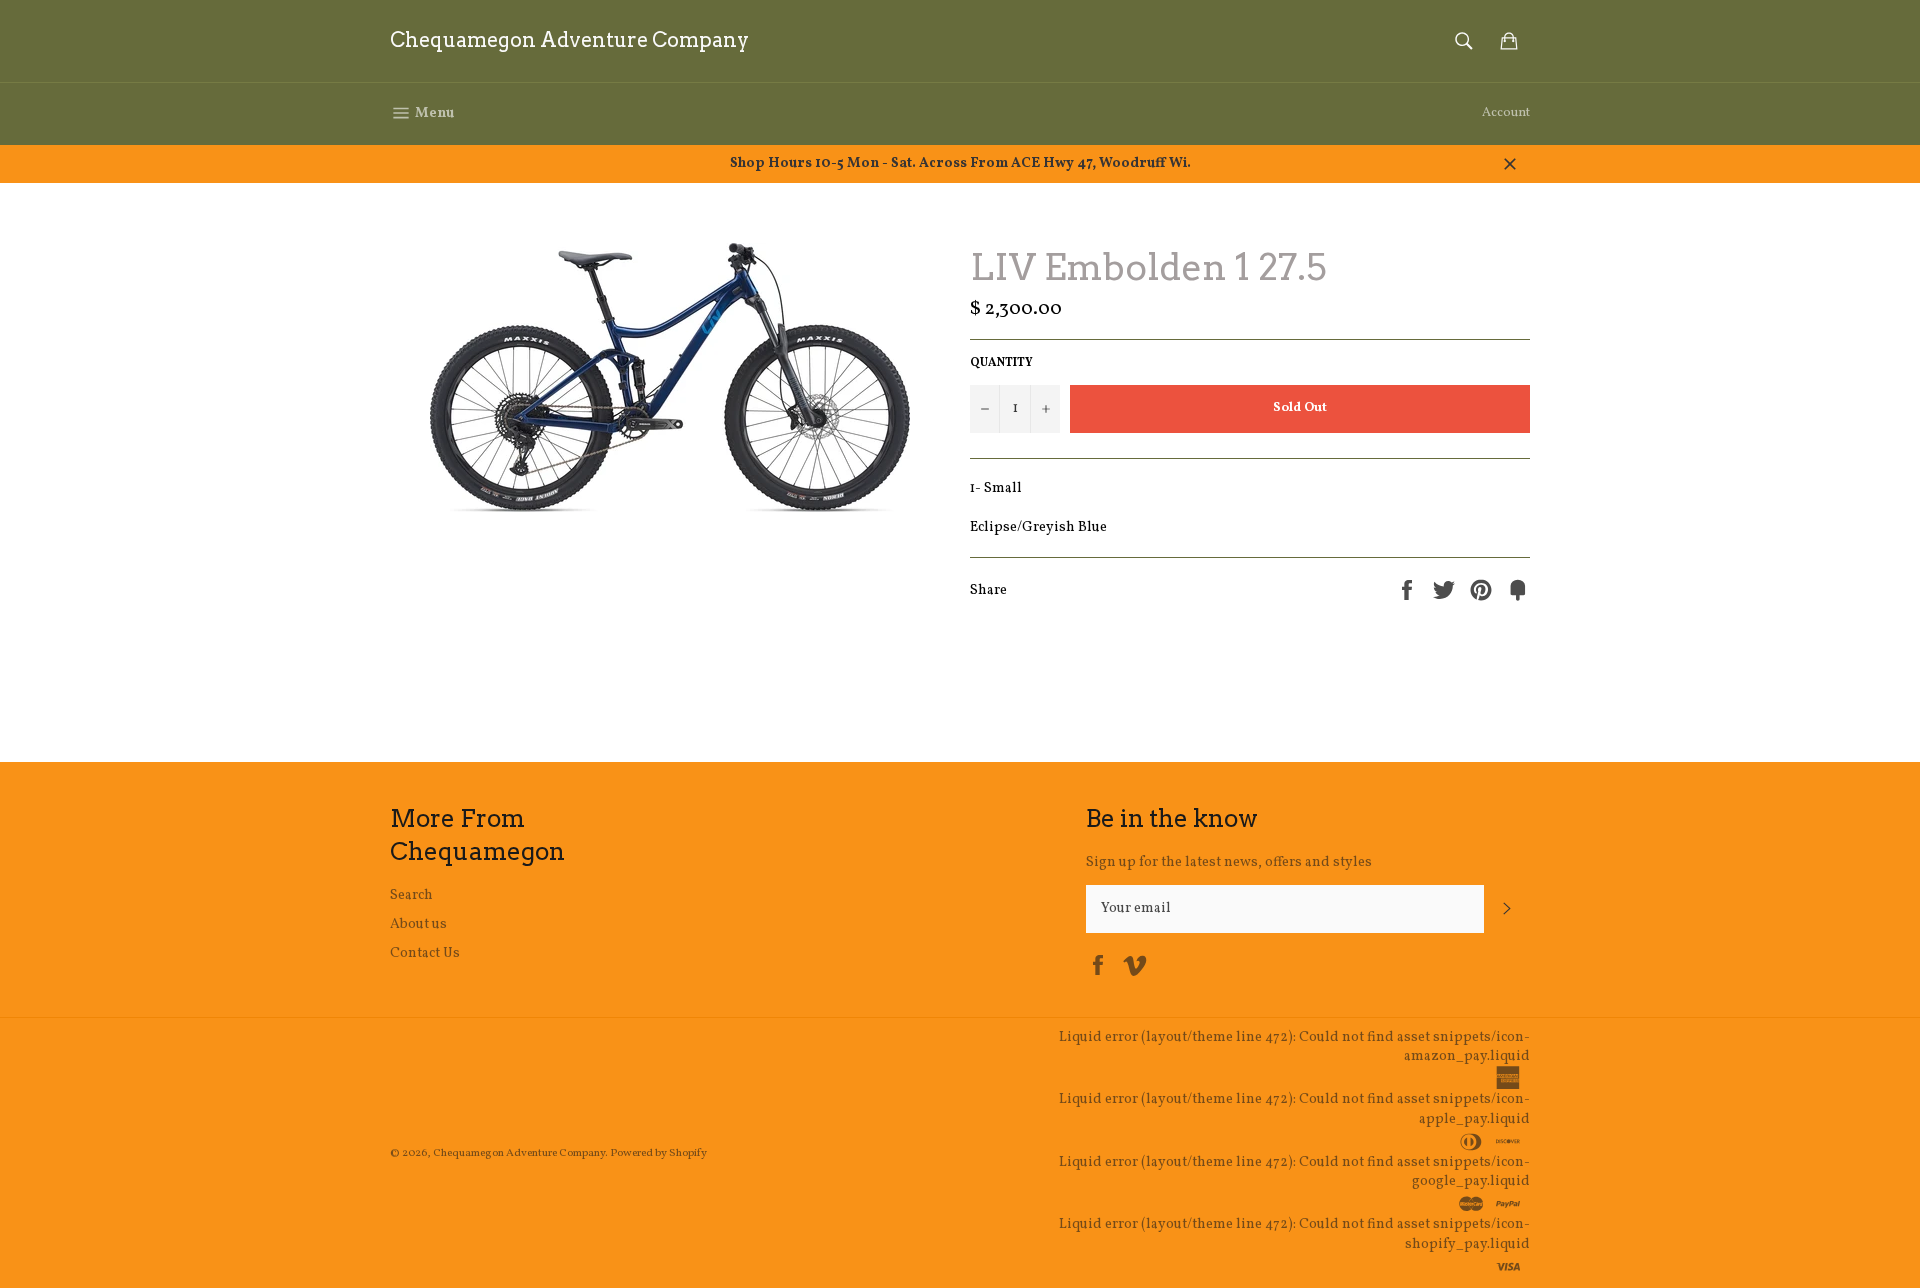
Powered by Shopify (658, 1153)
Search (411, 895)
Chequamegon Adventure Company (569, 40)
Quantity (1001, 363)
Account (1506, 113)
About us (418, 924)
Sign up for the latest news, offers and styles (1229, 862)
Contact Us (425, 953)
